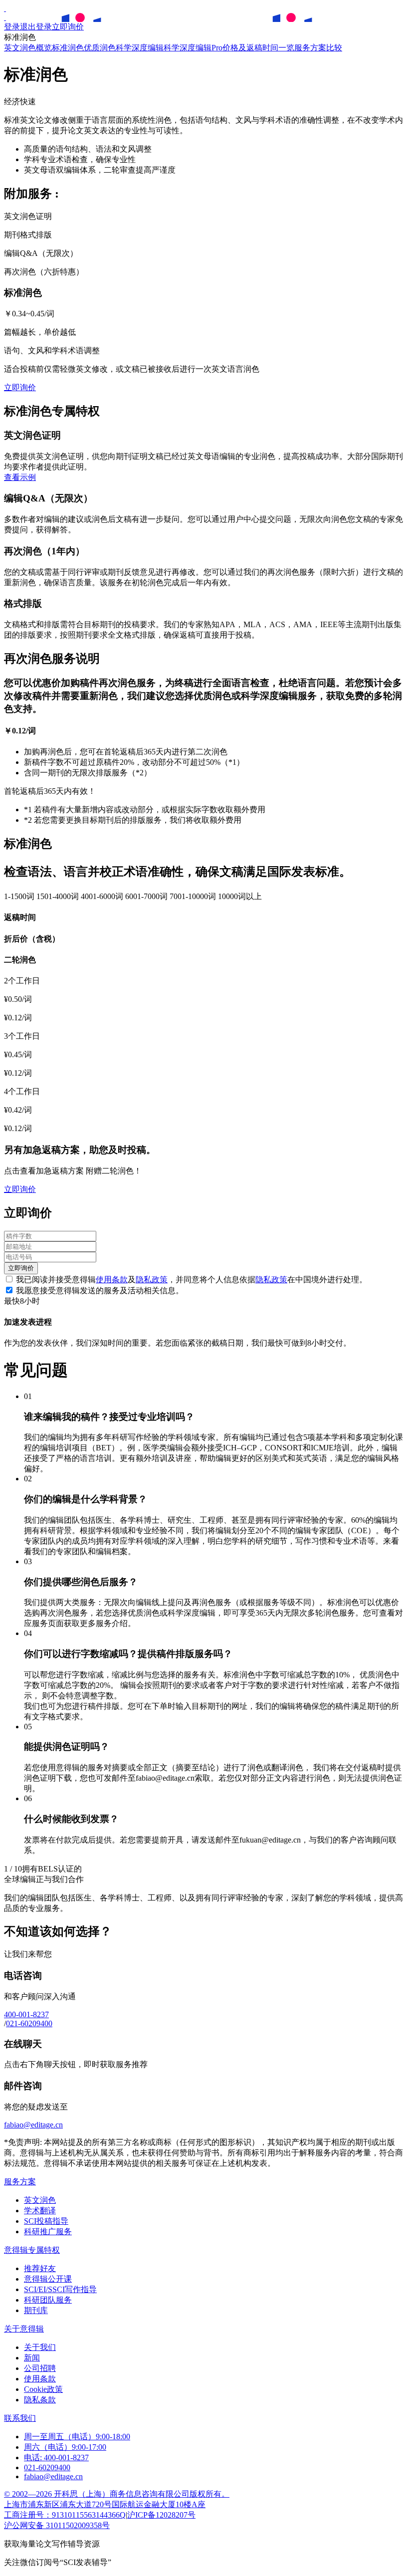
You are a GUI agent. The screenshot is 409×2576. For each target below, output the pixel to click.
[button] (20, 477)
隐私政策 (152, 1280)
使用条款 (112, 1280)
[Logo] (5, 8)
